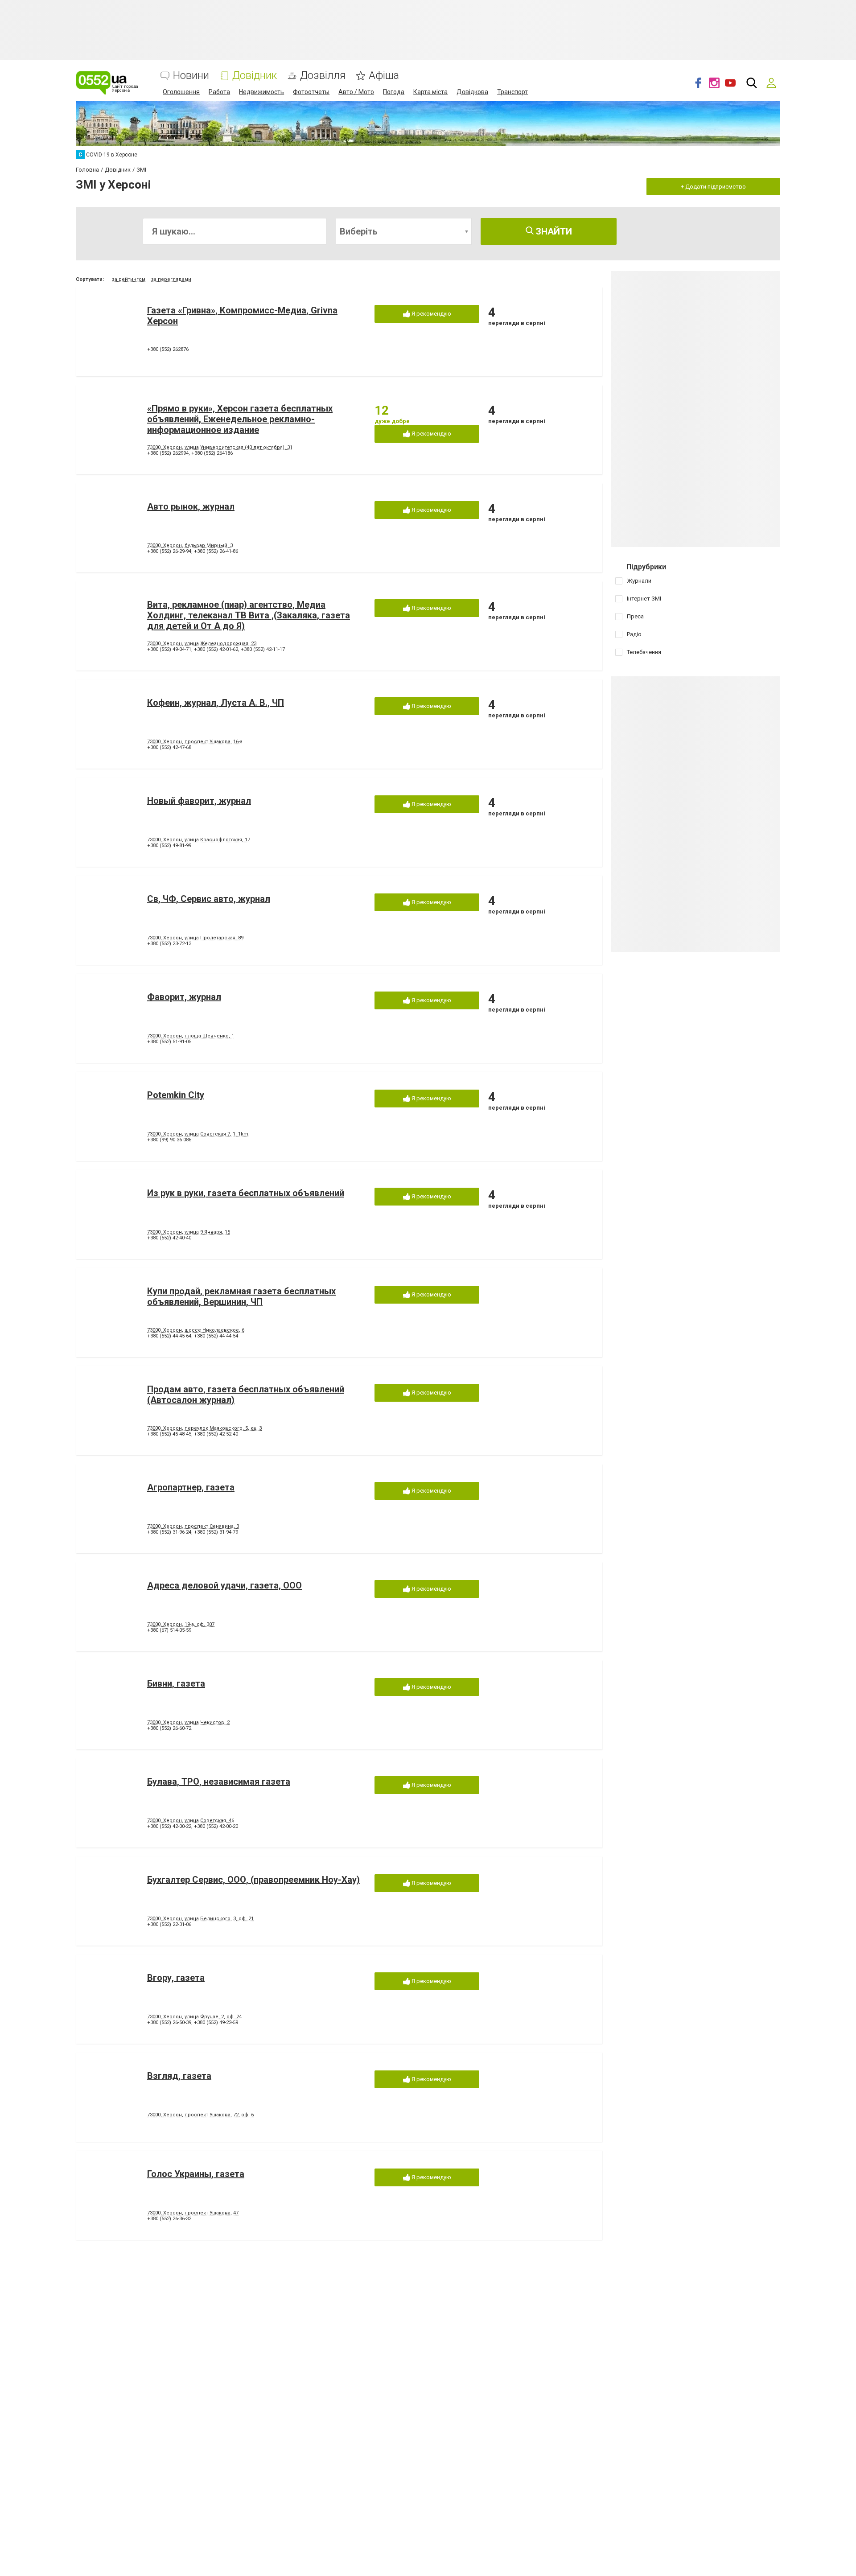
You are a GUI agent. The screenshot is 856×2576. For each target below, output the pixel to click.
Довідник (255, 76)
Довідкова (472, 92)
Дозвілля (323, 76)
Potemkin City (176, 1095)
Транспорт (512, 92)
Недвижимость (261, 92)
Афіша (384, 76)
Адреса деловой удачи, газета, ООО (224, 1585)
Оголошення (181, 92)
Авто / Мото (356, 92)
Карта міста (430, 92)
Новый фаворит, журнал (199, 801)
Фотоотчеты (311, 92)
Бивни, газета (176, 1683)
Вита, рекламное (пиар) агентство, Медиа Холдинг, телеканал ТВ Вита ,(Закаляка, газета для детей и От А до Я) (249, 615)
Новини (191, 76)
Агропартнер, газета (191, 1487)
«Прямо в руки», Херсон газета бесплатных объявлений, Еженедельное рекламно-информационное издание (240, 419)
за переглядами (171, 279)
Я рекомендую (431, 314)
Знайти (553, 231)
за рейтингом (129, 279)
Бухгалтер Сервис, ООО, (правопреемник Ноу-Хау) (253, 1880)
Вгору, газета (176, 1978)
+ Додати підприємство (713, 187)
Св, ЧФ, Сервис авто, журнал (209, 899)
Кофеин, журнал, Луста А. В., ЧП (216, 703)
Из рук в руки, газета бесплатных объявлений (246, 1193)
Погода (394, 92)
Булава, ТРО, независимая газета (219, 1782)
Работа (219, 92)
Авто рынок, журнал (191, 506)
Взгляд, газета (179, 2076)
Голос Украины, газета (196, 2174)
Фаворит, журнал (184, 997)
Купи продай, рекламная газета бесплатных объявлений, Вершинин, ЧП (241, 1296)
